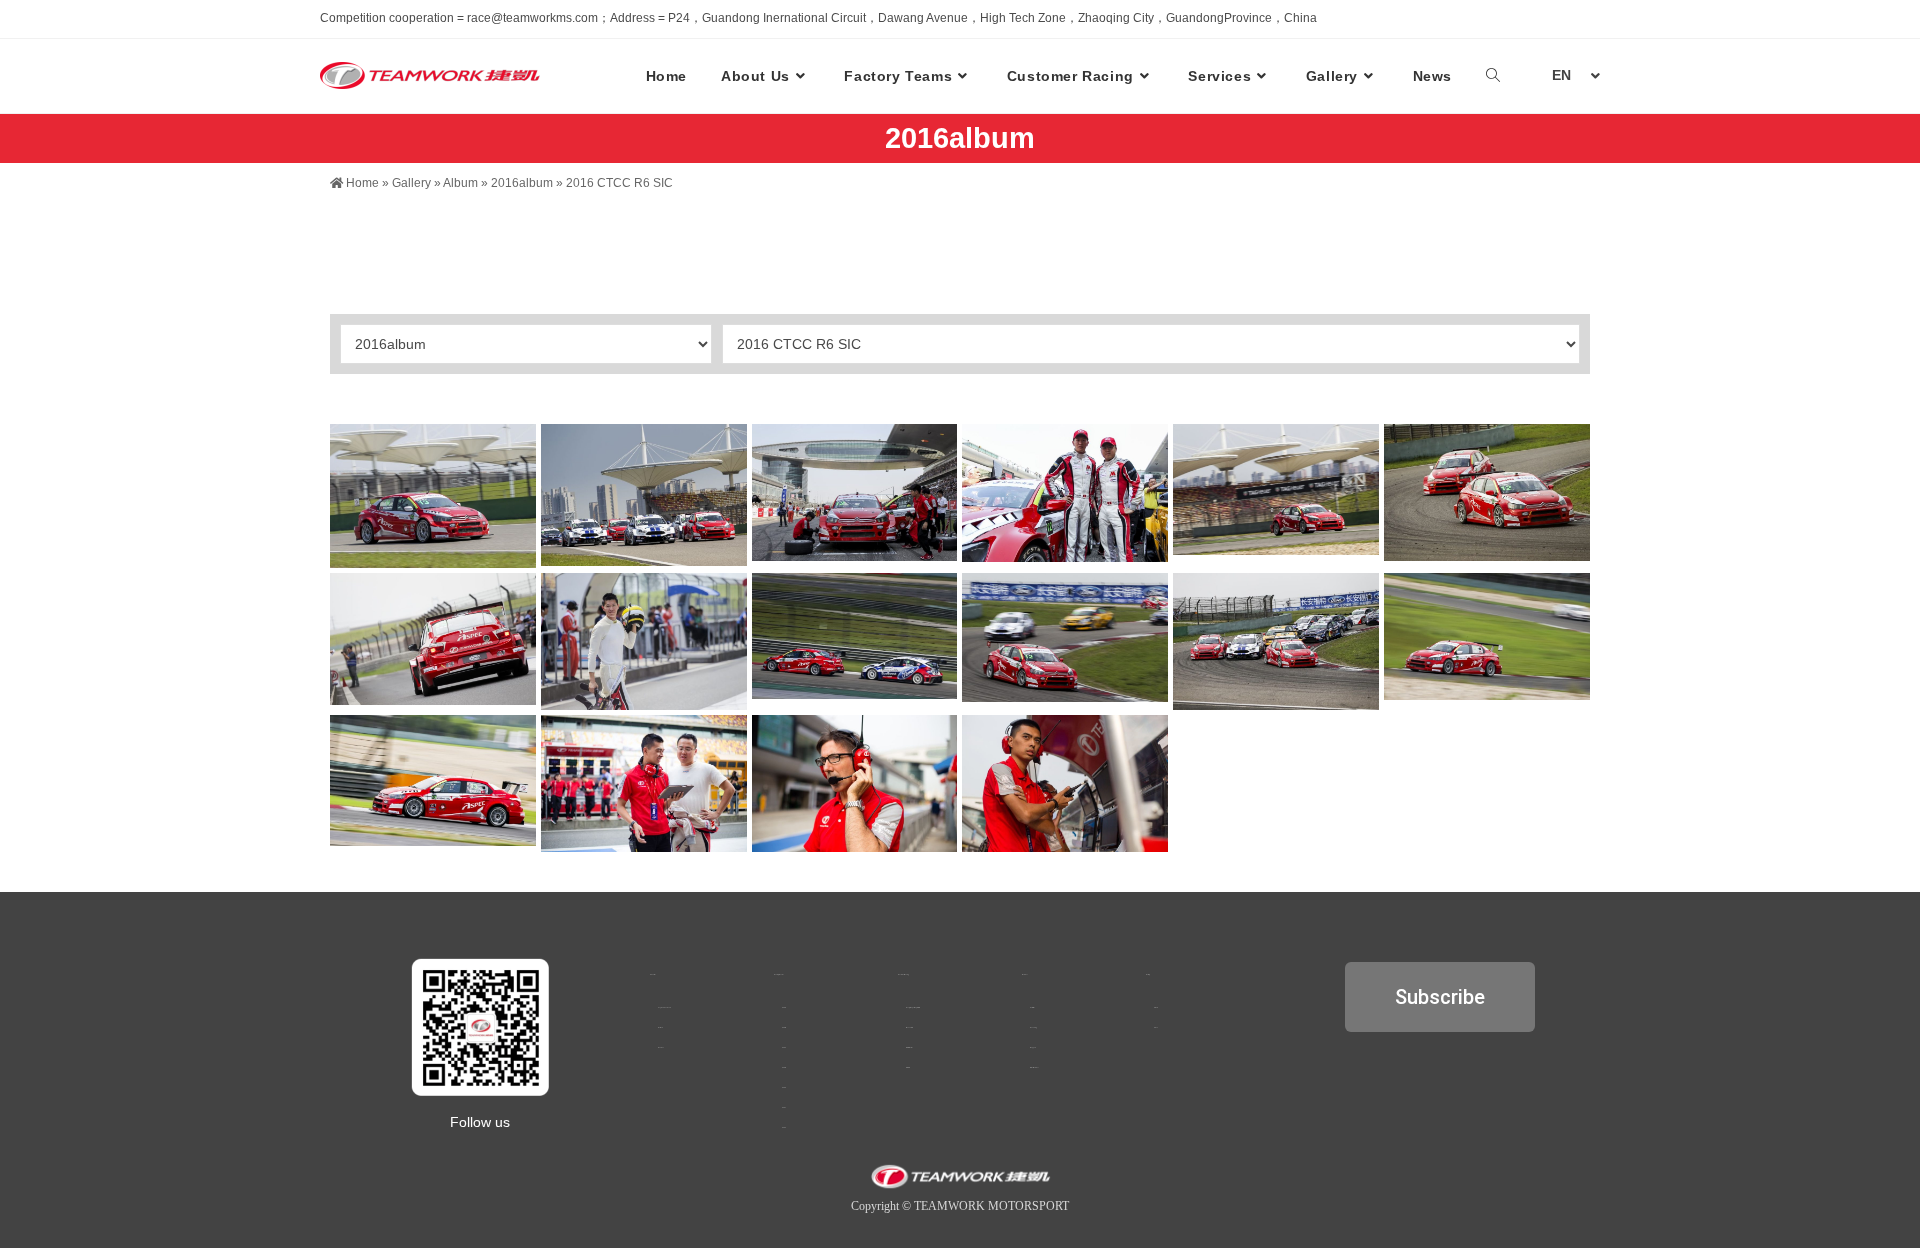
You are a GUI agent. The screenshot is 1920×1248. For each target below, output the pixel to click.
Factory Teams (779, 974)
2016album (522, 183)
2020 (784, 1127)
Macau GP (909, 1027)
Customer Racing (903, 974)
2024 (784, 1047)
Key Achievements (664, 1007)
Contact (660, 1047)
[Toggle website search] (1493, 76)
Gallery (411, 183)
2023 (784, 1067)
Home (361, 183)
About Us (653, 974)
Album (460, 183)
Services (1025, 974)
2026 (784, 1007)
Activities (1032, 1007)
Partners (660, 1027)
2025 (784, 1027)
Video (1156, 1027)
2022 (784, 1087)
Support (1032, 1047)
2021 (784, 1107)
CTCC (908, 1067)
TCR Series (909, 1047)
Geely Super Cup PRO (913, 1007)
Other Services (1034, 1067)
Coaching (1033, 1027)
